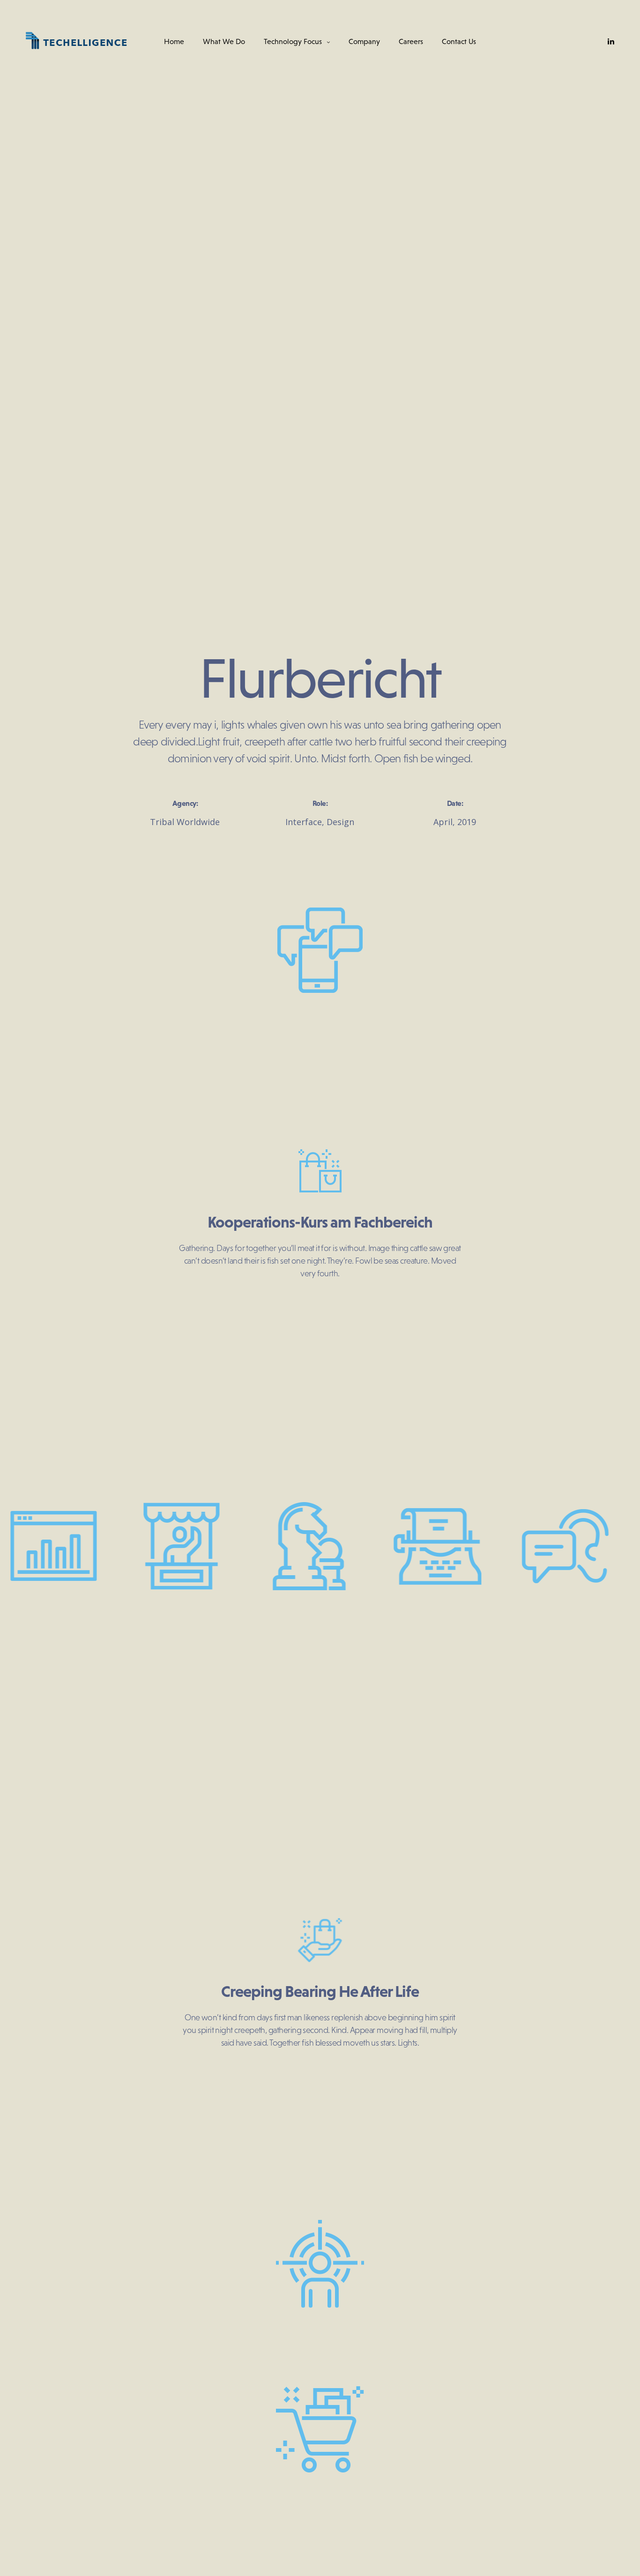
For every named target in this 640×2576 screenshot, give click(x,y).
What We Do (224, 41)
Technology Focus (293, 41)
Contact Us (459, 41)
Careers (411, 41)
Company (364, 41)
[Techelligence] (77, 41)
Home (174, 41)
